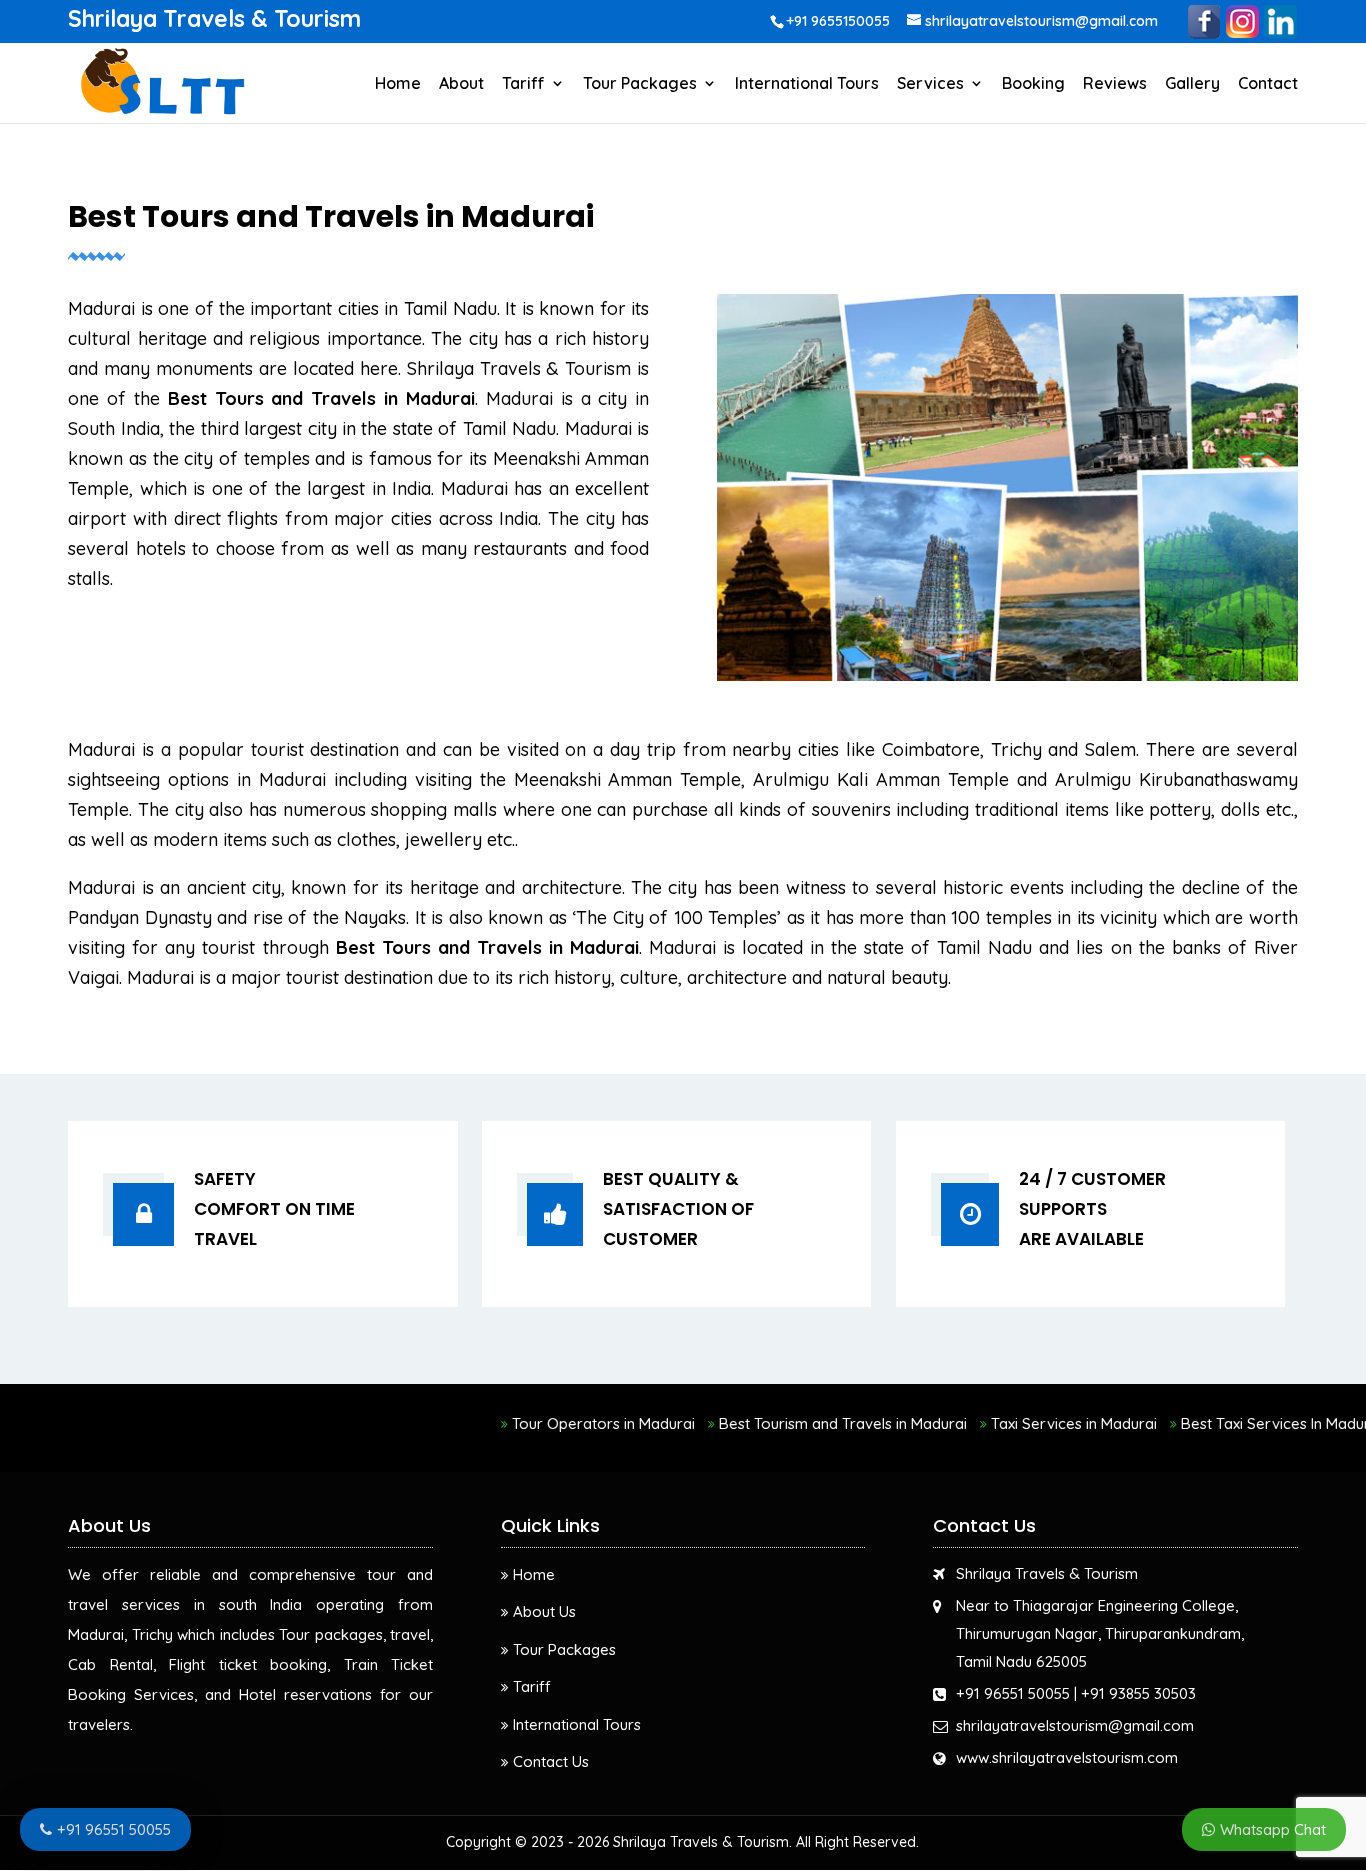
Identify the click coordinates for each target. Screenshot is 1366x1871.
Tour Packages (640, 84)
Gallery (1192, 84)
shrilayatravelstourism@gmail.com (1075, 1725)
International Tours (807, 84)
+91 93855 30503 (1138, 1693)
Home (398, 84)
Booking (1033, 84)
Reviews (1115, 84)
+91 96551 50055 (1013, 1693)
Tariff (523, 84)
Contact (1268, 84)
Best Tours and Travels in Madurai (321, 398)
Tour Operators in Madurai (557, 1423)
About (461, 84)
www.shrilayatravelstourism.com (1067, 1757)
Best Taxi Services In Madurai (1235, 1423)
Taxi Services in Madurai (1028, 1423)
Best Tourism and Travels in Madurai (797, 1423)
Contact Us (551, 1761)
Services (930, 84)
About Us (544, 1611)
